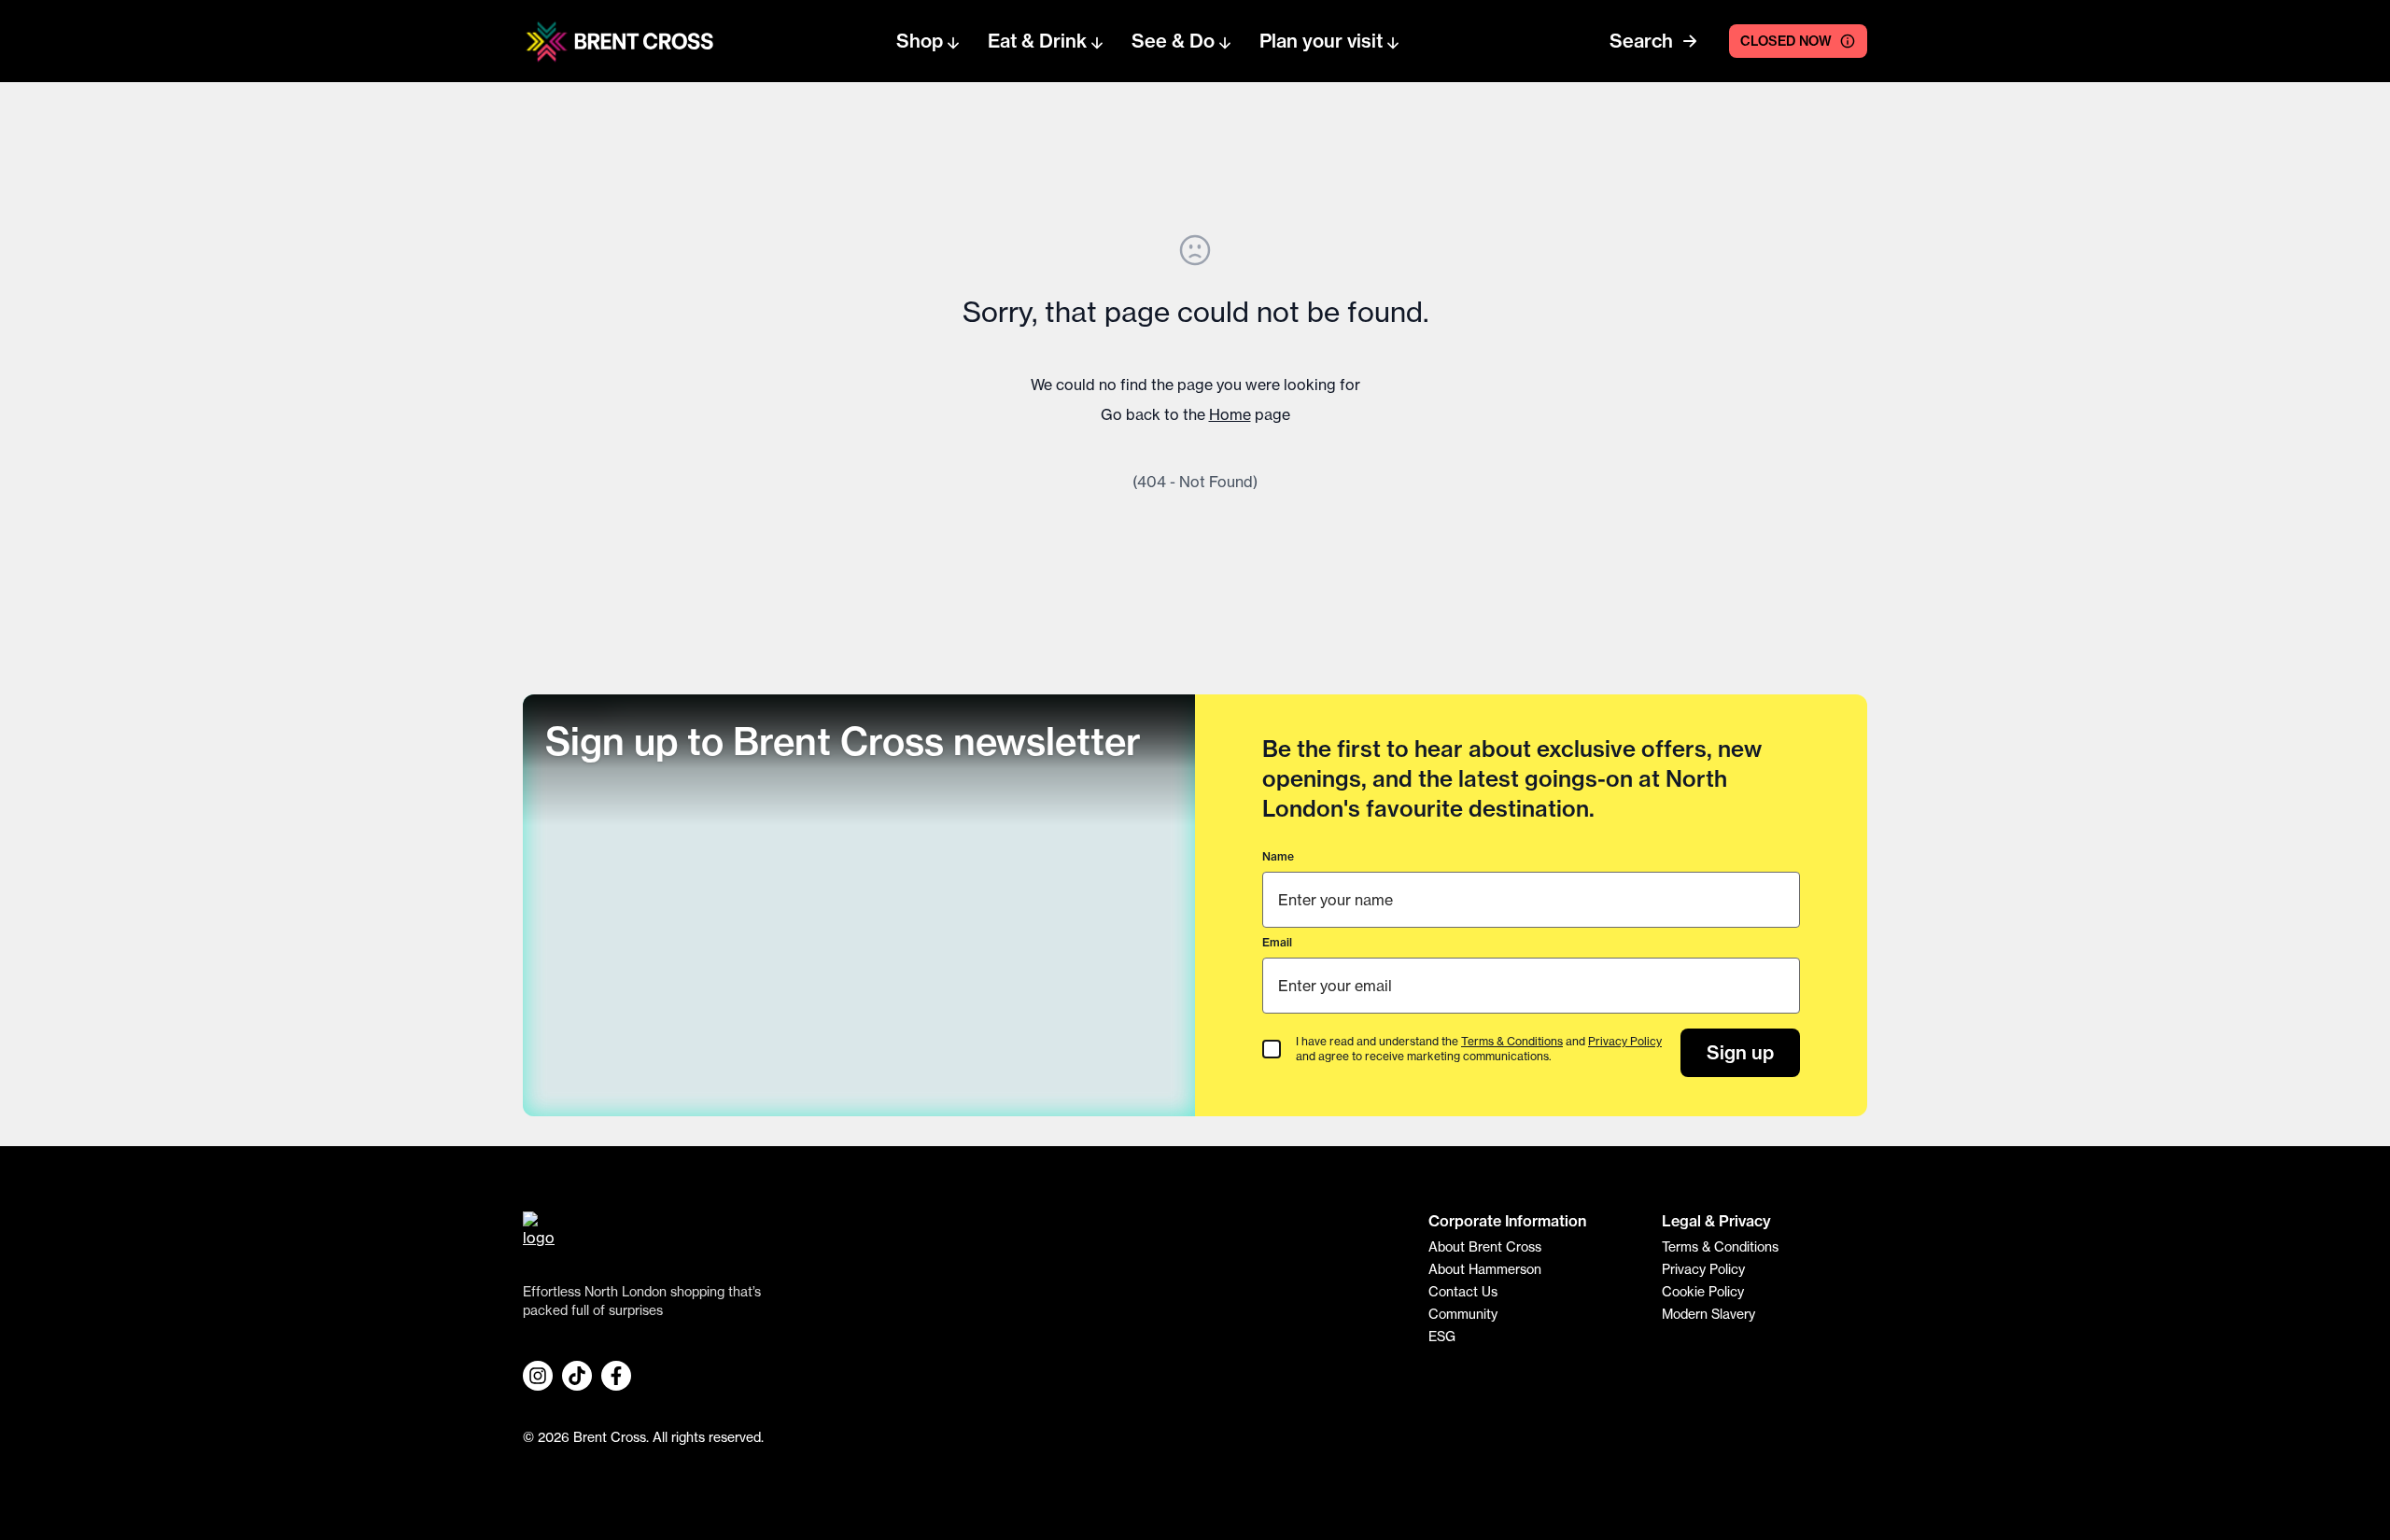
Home (1230, 414)
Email (1277, 942)
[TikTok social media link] (577, 1376)
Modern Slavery (1708, 1314)
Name (1278, 856)
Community (1463, 1314)
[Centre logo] (547, 42)
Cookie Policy (1703, 1292)
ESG (1442, 1337)
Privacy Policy (1625, 1041)
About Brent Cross (1485, 1247)
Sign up (1740, 1052)
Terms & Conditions (1512, 1041)
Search (1641, 41)
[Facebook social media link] (616, 1376)
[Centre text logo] (639, 41)
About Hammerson (1485, 1269)
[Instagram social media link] (538, 1376)
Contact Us (1463, 1292)
